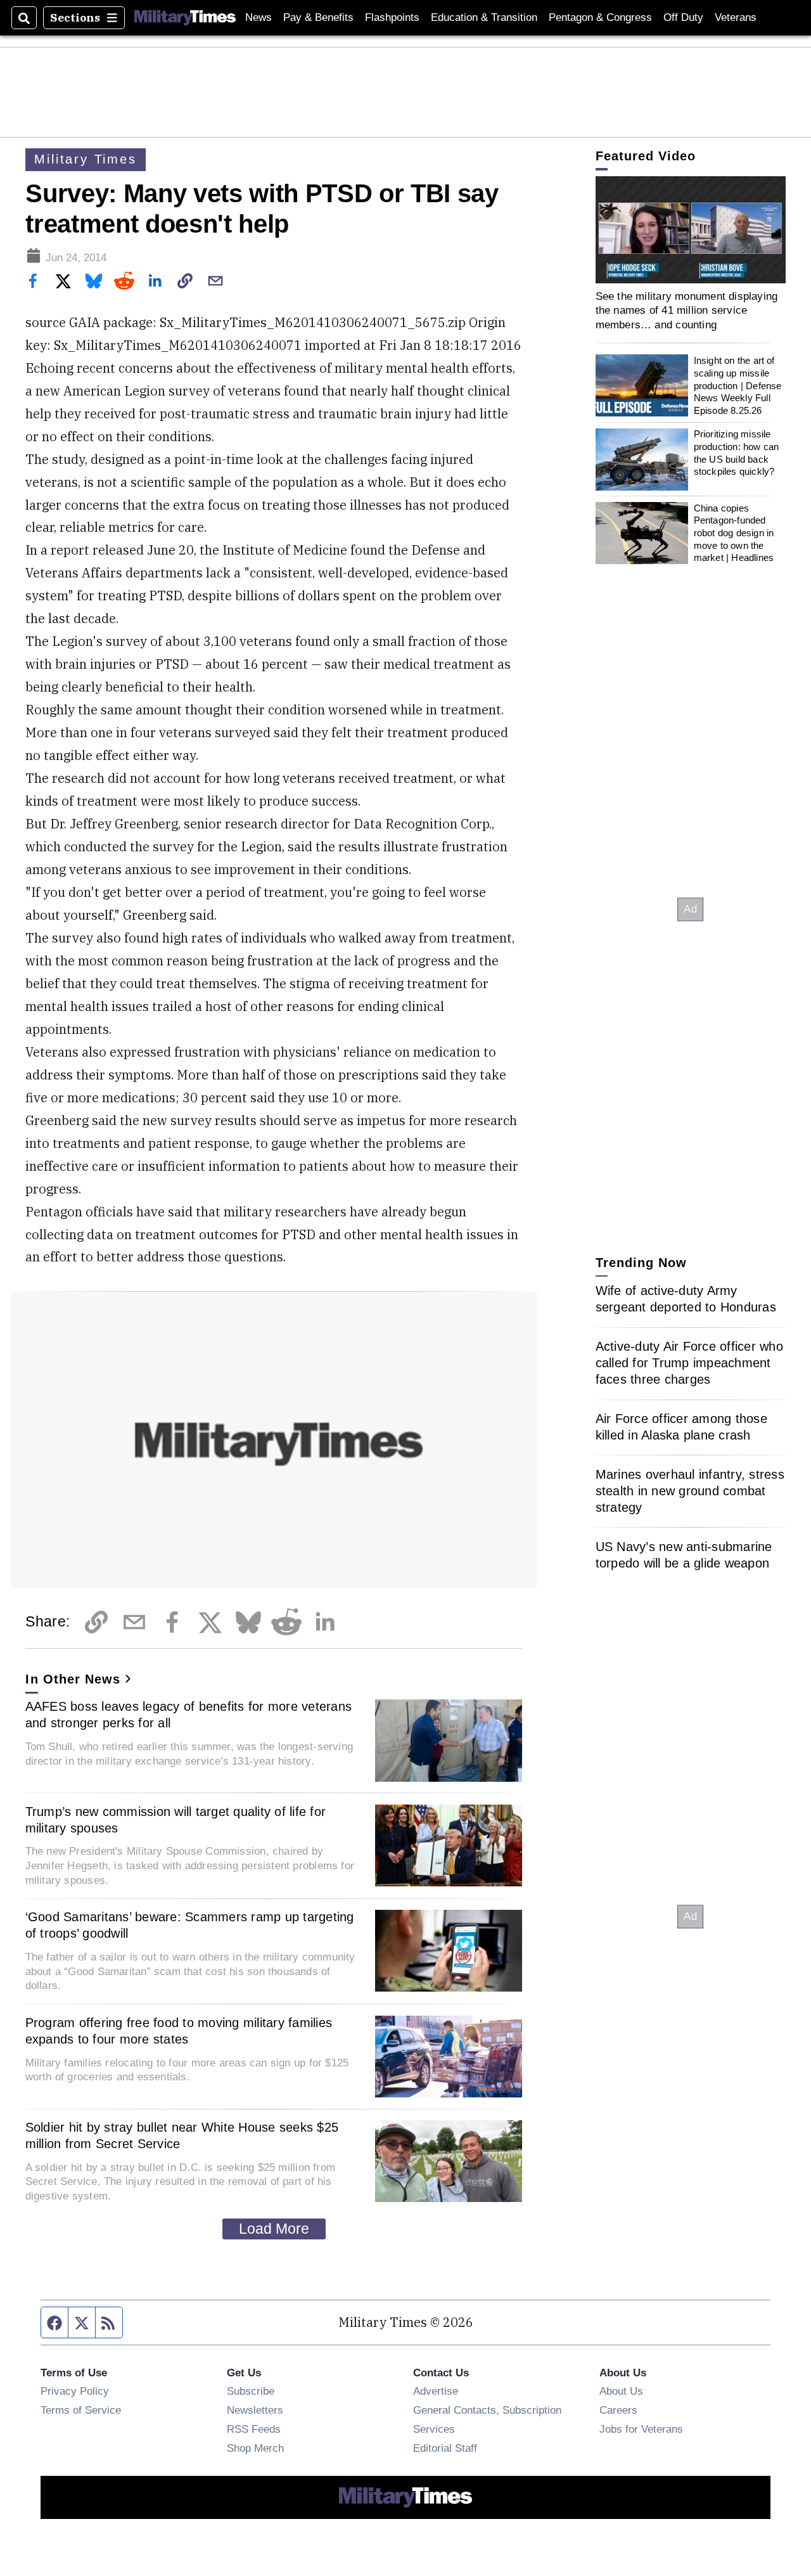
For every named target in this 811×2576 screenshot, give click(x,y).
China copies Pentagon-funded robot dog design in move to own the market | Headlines (734, 533)
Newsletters (255, 2410)
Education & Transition (484, 17)
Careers (618, 2410)
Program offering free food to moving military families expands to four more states (179, 2031)
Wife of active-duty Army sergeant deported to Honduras (686, 1298)
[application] (691, 230)
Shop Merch (255, 2448)
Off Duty (683, 17)
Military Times (85, 159)
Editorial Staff (445, 2448)
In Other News (73, 1679)
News (259, 17)
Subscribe (251, 2391)
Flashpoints (392, 17)
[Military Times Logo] (185, 18)
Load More (274, 2229)
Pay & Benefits (318, 17)
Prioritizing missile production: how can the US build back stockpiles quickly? (737, 453)
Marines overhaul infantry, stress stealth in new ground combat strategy (690, 1490)
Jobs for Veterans (641, 2429)
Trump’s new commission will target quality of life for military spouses (176, 1820)
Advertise (436, 2391)
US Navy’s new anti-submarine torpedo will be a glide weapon (684, 1554)
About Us (621, 2391)
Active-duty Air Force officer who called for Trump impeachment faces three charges (689, 1362)
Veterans (736, 17)
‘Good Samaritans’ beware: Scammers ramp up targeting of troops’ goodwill (190, 1925)
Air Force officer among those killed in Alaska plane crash (681, 1426)
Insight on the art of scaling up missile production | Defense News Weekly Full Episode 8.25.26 (738, 385)
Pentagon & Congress (600, 17)
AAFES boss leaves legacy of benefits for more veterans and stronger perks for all (189, 1715)
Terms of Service (81, 2410)
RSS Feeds (254, 2429)
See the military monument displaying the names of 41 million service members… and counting (687, 310)
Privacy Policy (75, 2391)
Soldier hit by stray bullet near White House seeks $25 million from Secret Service (182, 2135)
